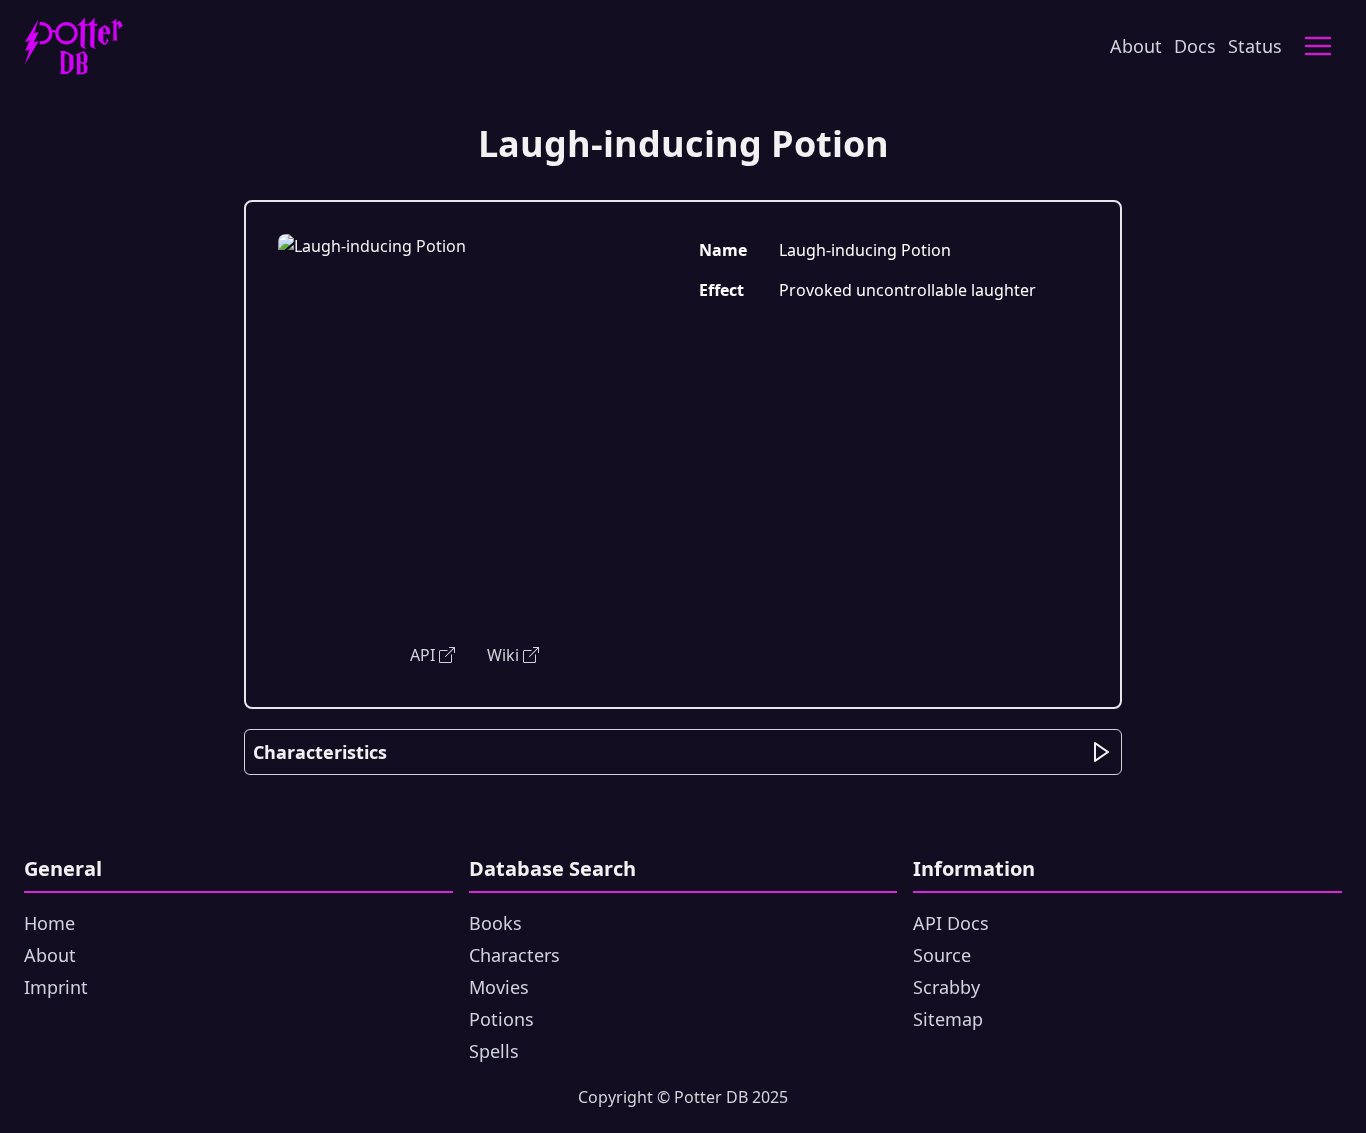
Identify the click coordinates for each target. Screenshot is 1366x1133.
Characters (514, 955)
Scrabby (946, 987)
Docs (1195, 46)
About (1136, 46)
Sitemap (948, 1019)
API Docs (951, 923)
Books (495, 923)
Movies (499, 987)
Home (49, 923)
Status (1255, 46)
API (422, 655)
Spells (494, 1051)
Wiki (503, 655)
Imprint (56, 987)
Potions (501, 1019)
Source (942, 955)
